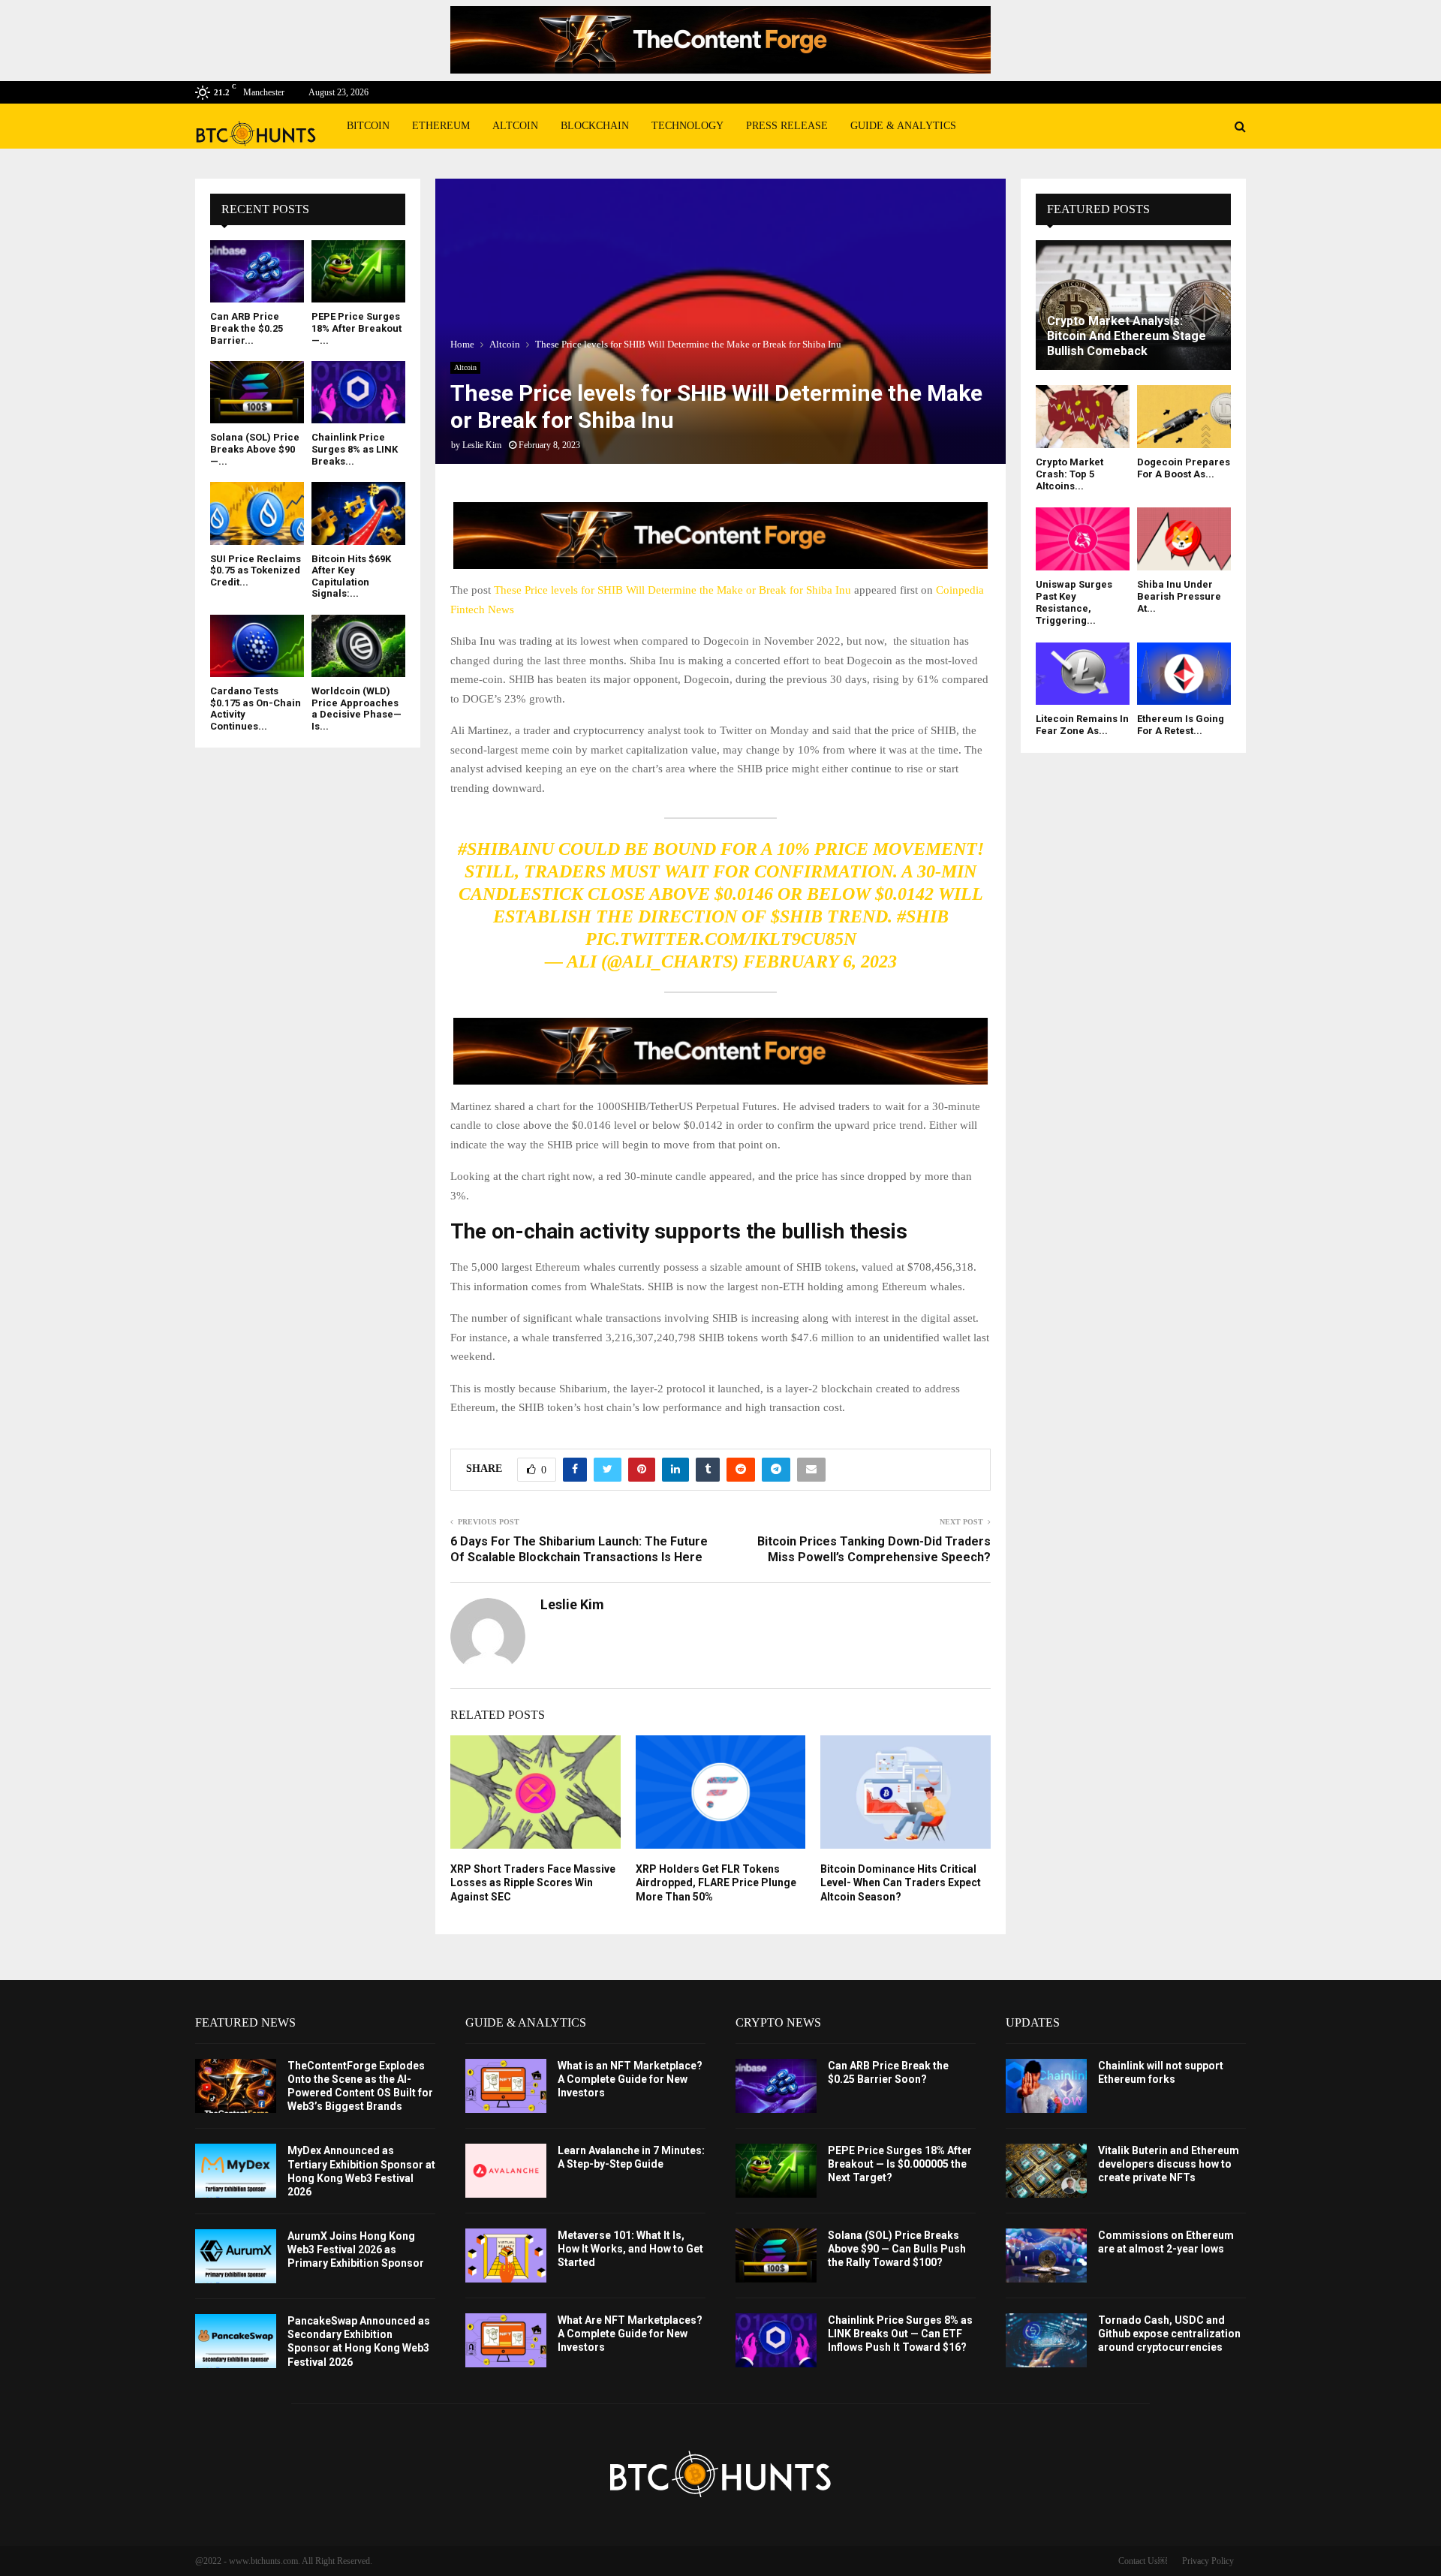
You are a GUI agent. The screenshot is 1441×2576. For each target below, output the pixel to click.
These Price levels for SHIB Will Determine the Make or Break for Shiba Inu (672, 590)
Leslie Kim (482, 445)
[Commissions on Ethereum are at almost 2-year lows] (1046, 2256)
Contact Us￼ (1143, 2561)
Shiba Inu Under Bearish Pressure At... (1179, 597)
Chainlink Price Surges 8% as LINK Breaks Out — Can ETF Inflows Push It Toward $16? (900, 2334)
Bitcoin (368, 126)
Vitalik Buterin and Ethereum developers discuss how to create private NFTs (1169, 2164)
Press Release (787, 126)
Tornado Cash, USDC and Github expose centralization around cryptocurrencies (1169, 2334)
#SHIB (923, 916)
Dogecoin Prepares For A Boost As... (1184, 468)
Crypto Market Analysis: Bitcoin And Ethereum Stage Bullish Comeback (1127, 336)
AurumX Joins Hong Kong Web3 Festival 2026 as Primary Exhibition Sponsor (356, 2249)
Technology (687, 126)
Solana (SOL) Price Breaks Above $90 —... (255, 449)
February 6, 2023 (820, 961)
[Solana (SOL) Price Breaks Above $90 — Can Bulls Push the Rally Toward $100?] (257, 392)
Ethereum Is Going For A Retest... (1181, 725)
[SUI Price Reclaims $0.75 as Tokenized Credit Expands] (257, 513)
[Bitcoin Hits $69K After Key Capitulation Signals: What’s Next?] (358, 513)
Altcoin (515, 126)
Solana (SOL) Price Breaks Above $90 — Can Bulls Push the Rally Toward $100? (897, 2249)
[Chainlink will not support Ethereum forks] (1046, 2086)
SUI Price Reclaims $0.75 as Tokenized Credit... (256, 570)
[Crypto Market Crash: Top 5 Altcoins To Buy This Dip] (1083, 416)
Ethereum (441, 126)
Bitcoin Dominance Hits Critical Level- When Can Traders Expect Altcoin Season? (901, 1882)
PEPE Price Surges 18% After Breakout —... (356, 328)
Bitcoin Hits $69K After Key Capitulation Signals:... (351, 576)
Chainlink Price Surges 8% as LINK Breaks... (355, 449)
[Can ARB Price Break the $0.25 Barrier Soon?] (257, 271)
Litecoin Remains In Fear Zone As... (1082, 725)
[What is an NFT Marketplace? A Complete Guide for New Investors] (506, 2086)
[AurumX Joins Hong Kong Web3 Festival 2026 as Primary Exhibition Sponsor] (236, 2256)
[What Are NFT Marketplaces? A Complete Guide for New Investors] (506, 2340)
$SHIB (797, 916)
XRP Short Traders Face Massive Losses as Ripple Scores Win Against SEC (533, 1882)
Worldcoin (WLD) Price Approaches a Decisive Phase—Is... (356, 709)
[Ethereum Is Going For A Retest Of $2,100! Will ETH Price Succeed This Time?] (1184, 674)
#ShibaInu (506, 849)
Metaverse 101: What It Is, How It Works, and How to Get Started (630, 2249)
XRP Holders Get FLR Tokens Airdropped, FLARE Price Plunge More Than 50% (716, 1882)
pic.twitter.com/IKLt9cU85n (721, 939)
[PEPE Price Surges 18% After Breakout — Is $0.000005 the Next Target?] (358, 271)
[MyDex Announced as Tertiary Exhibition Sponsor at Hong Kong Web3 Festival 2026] (236, 2171)
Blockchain (595, 126)
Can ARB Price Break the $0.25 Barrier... (247, 328)
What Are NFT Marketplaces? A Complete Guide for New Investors (630, 2334)
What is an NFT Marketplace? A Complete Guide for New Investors (630, 2079)
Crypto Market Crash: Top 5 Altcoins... (1069, 474)
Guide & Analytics (903, 126)
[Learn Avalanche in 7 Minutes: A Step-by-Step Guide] (506, 2171)
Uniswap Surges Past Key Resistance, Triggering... (1074, 603)
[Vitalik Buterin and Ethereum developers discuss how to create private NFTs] (1046, 2171)
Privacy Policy (1208, 2561)
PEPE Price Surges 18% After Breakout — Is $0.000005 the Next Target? (900, 2164)
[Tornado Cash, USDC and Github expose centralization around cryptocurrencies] (1046, 2340)
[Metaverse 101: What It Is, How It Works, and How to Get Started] (506, 2256)
